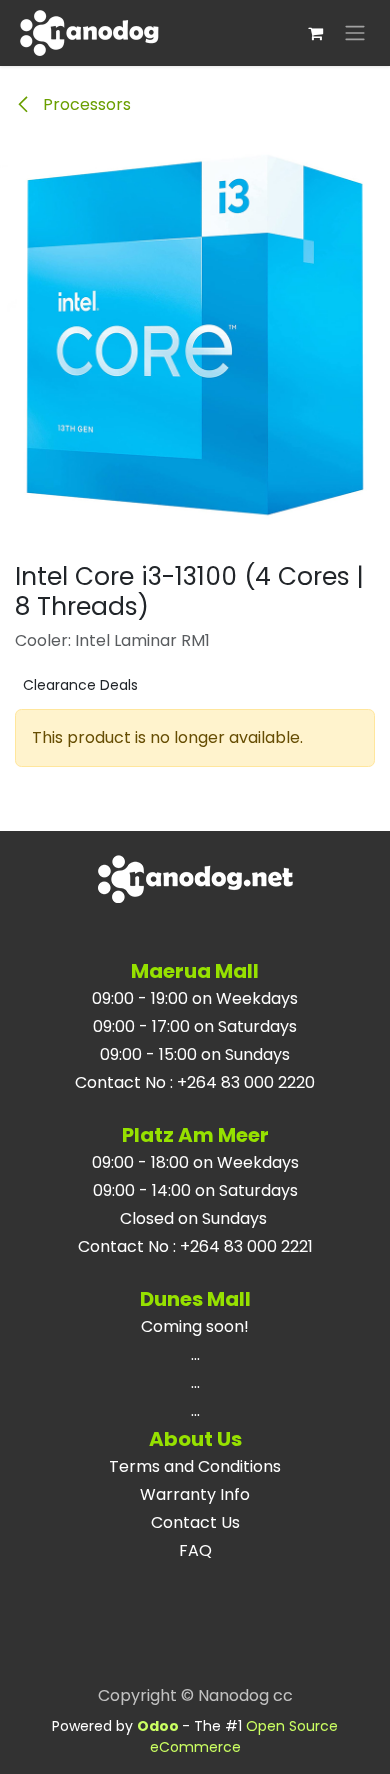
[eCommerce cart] (315, 33)
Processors (85, 104)
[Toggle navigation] (355, 33)
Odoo (159, 1726)
